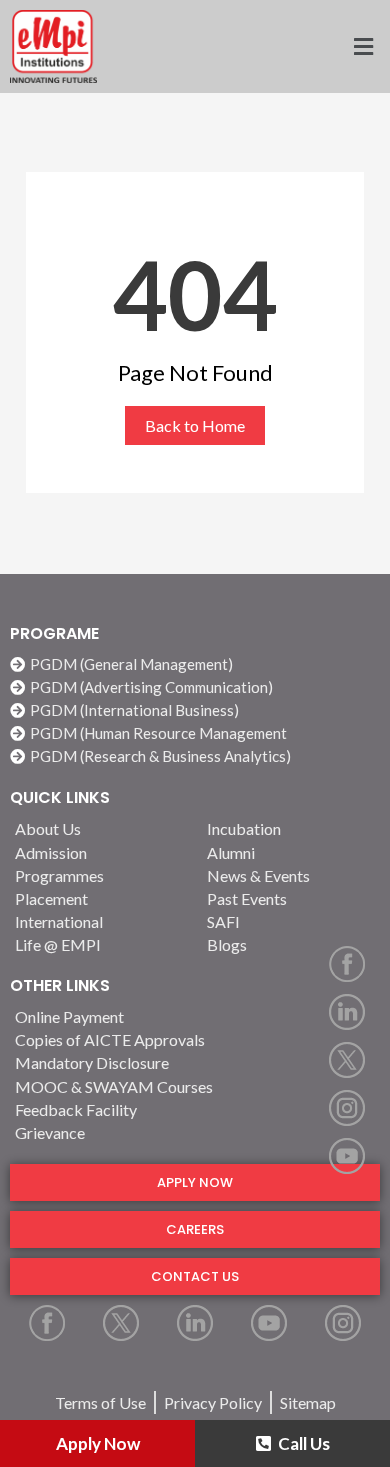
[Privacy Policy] (213, 1402)
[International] (99, 921)
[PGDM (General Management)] (195, 664)
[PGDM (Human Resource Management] (195, 733)
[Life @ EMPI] (99, 944)
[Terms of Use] (100, 1402)
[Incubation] (291, 828)
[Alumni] (291, 852)
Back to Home (195, 425)
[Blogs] (291, 944)
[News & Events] (291, 875)
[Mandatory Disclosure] (195, 1062)
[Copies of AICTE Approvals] (195, 1039)
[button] (292, 46)
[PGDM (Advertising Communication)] (195, 687)
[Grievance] (195, 1132)
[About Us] (99, 828)
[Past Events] (291, 898)
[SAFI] (291, 921)
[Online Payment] (195, 1016)
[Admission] (99, 852)
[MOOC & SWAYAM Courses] (195, 1086)
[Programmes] (99, 875)
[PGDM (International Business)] (195, 710)
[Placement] (99, 898)
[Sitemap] (308, 1402)
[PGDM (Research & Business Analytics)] (195, 756)
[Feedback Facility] (195, 1109)
